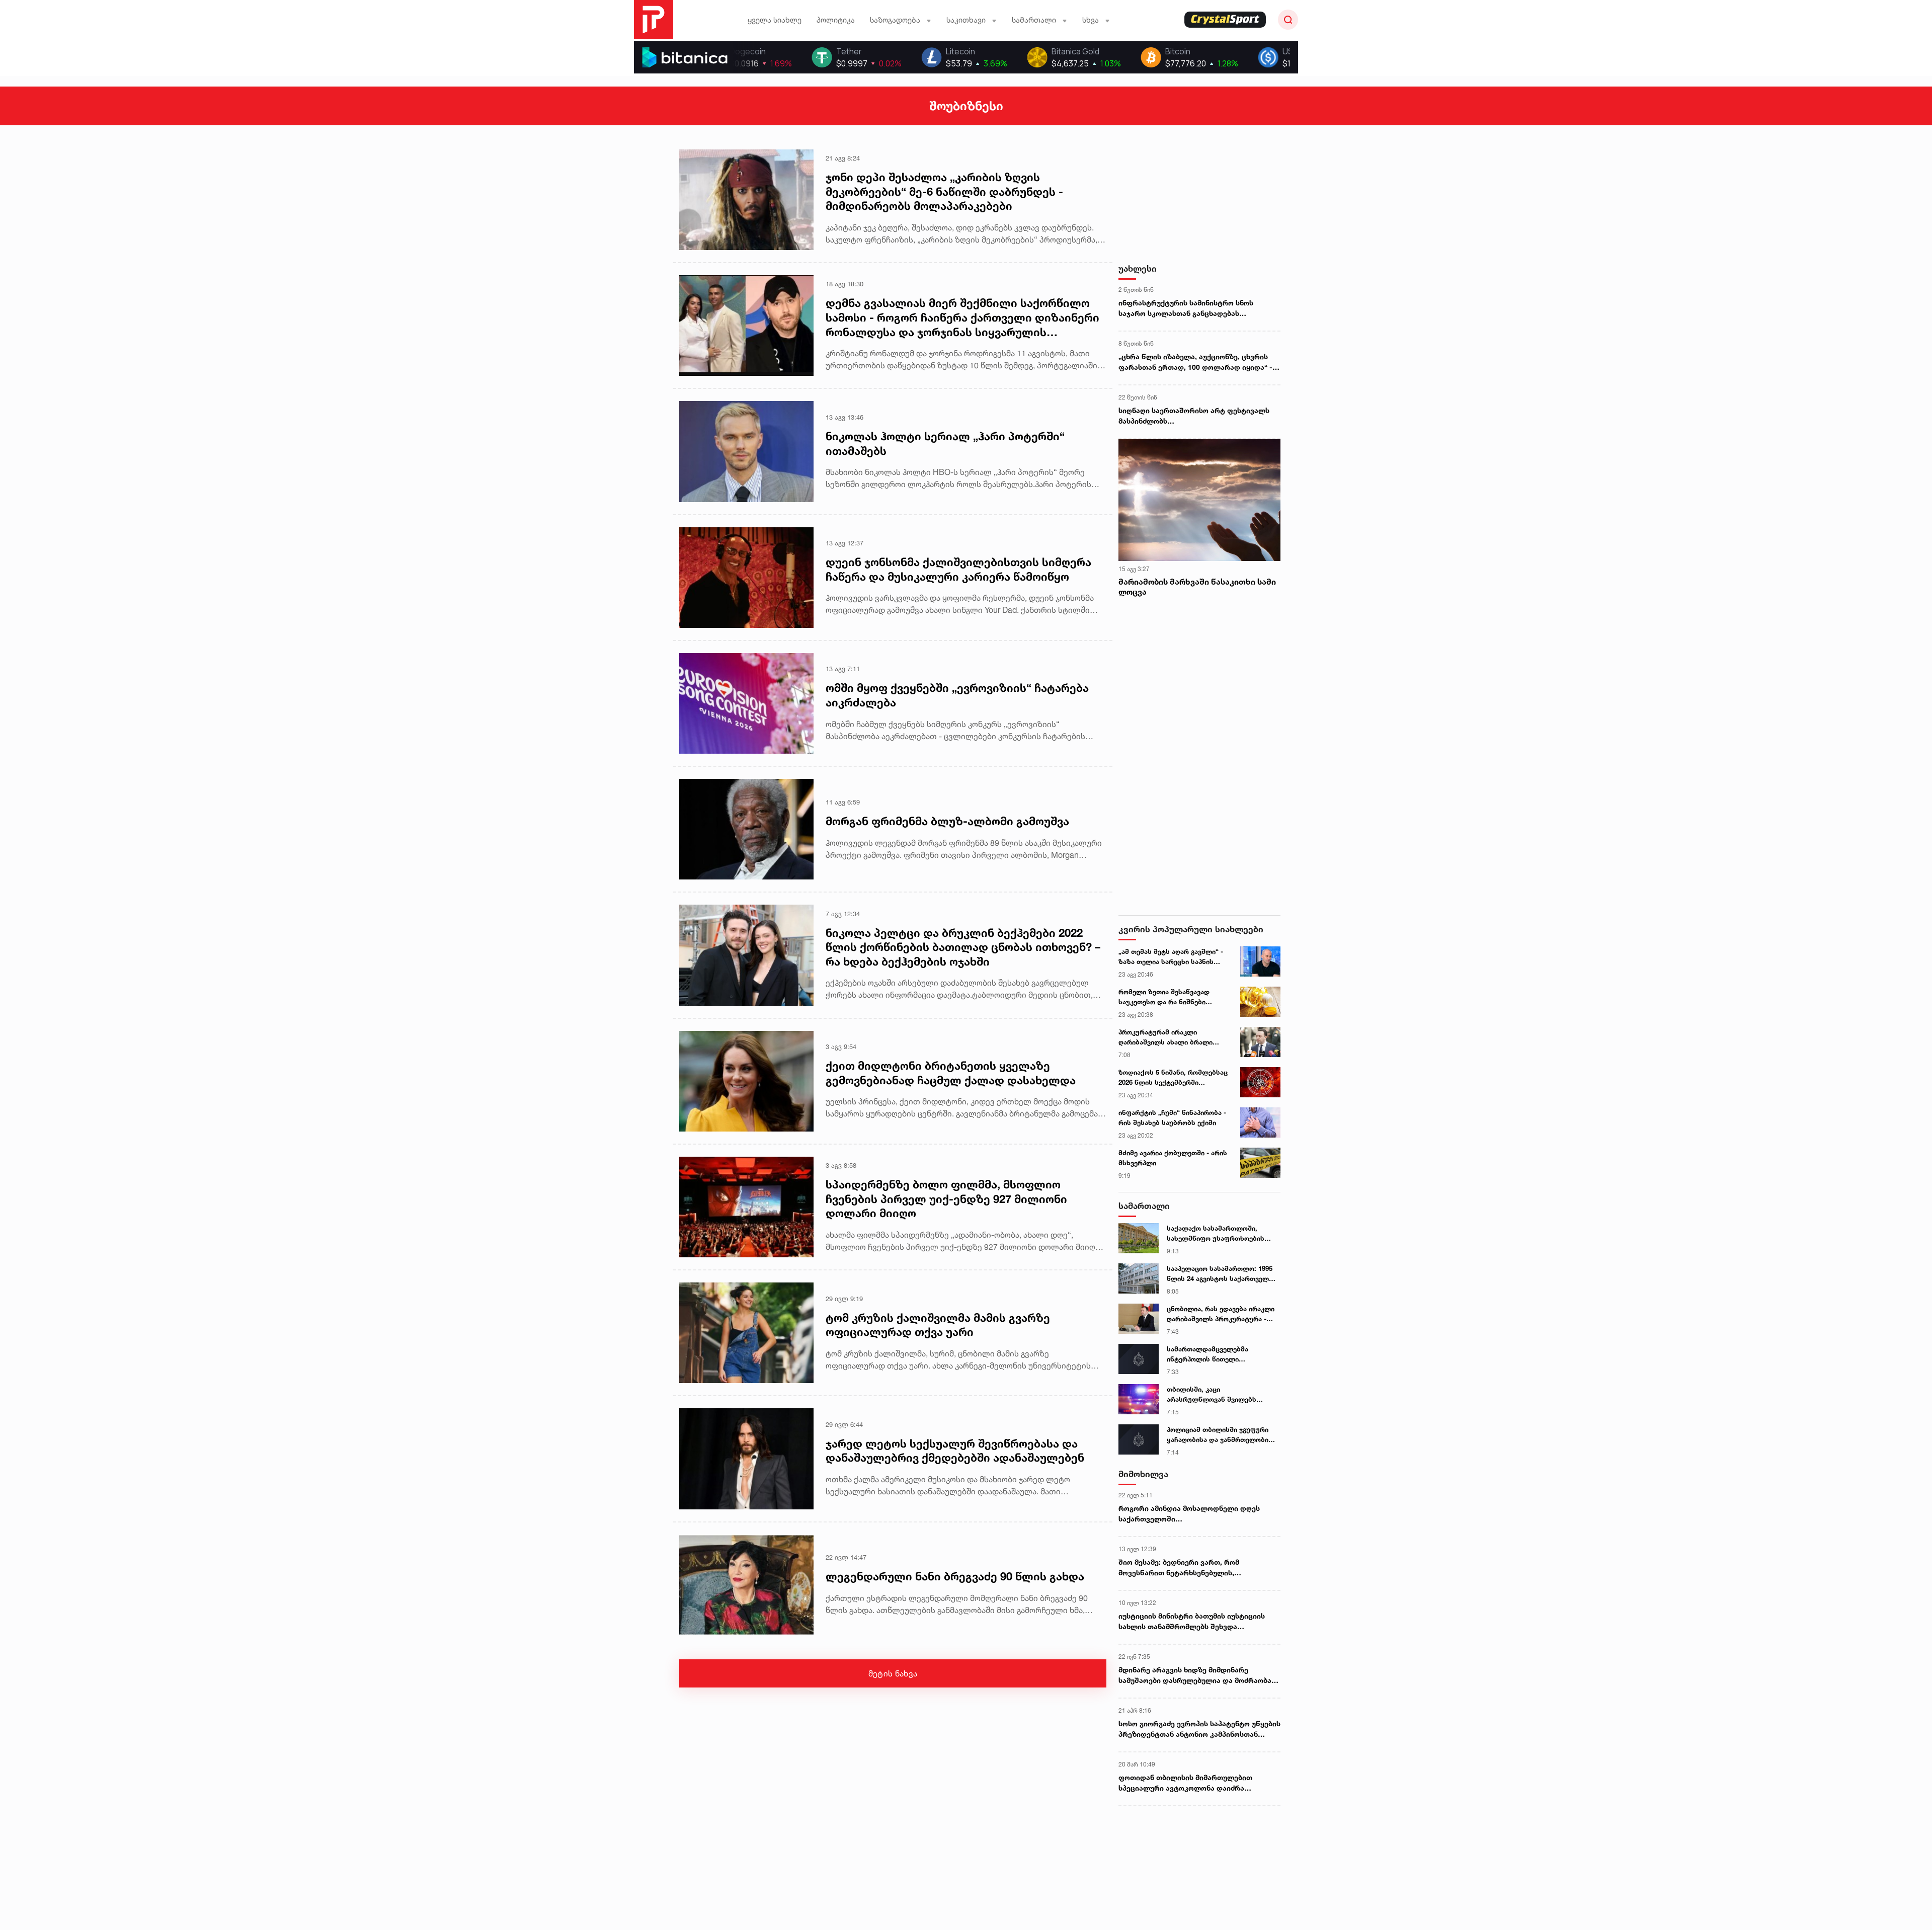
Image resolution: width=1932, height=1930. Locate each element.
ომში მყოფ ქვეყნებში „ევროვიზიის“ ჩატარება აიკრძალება (957, 695)
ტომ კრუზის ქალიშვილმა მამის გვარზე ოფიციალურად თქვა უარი (938, 1325)
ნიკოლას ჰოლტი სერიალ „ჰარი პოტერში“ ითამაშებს (945, 444)
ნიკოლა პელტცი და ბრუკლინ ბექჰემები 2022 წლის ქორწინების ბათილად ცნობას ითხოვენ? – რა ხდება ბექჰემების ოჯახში (963, 947)
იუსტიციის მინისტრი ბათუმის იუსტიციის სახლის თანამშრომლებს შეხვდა (1192, 1621)
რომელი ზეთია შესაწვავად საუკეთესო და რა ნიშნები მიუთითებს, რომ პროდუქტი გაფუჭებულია (1165, 997)
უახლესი (1138, 268)
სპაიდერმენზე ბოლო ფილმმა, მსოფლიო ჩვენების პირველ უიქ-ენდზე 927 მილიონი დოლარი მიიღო (946, 1199)
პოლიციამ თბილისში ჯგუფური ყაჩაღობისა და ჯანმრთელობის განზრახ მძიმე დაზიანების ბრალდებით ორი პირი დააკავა (1220, 1435)
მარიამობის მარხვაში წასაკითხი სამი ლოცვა (1197, 587)
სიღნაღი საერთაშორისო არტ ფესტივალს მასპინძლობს (1194, 416)
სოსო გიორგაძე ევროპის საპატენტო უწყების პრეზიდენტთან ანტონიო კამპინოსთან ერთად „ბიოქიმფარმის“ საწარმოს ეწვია (1199, 1729)
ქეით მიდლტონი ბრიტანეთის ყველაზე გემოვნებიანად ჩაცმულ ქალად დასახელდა (951, 1073)
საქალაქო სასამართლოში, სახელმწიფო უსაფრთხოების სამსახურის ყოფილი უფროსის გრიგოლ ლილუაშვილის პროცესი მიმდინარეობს (1221, 1234)
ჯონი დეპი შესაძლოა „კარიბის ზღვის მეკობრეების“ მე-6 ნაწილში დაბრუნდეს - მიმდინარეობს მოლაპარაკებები (944, 191)
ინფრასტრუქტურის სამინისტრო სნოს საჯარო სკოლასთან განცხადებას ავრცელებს (1186, 308)
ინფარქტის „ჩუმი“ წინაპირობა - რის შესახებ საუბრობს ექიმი (1172, 1117)
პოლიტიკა (836, 20)
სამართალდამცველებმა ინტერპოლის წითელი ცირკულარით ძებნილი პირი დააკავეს (1213, 1354)
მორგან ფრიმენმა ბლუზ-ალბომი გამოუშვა (947, 821)
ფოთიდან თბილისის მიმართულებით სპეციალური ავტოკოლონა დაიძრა (1185, 1783)
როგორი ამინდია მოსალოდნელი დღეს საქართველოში (1189, 1513)
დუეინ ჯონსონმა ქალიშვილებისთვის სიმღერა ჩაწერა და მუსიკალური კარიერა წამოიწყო (958, 569)
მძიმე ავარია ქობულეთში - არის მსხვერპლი (1173, 1158)
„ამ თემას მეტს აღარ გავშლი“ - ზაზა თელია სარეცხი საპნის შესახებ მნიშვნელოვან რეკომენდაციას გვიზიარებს (1171, 957)
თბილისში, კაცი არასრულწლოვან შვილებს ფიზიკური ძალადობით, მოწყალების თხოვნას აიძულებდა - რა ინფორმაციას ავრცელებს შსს (1217, 1395)
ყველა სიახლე (775, 20)
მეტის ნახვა (893, 1673)
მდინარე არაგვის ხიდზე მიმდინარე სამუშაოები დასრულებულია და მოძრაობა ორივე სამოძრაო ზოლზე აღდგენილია (1195, 1675)
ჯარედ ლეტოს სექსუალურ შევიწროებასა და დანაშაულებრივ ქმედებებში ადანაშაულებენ (955, 1451)
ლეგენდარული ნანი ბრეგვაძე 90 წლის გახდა (955, 1576)
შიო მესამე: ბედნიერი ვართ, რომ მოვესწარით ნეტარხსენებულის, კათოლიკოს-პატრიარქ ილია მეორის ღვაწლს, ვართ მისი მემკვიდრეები (1185, 1568)
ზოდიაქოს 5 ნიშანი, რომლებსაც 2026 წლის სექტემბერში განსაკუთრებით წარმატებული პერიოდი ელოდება (1173, 1078)
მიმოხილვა (1143, 1474)
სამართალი (1144, 1206)
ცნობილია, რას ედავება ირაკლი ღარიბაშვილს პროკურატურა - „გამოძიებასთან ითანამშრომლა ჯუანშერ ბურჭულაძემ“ (1221, 1314)
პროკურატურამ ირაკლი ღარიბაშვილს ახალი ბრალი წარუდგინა (1165, 1037)
